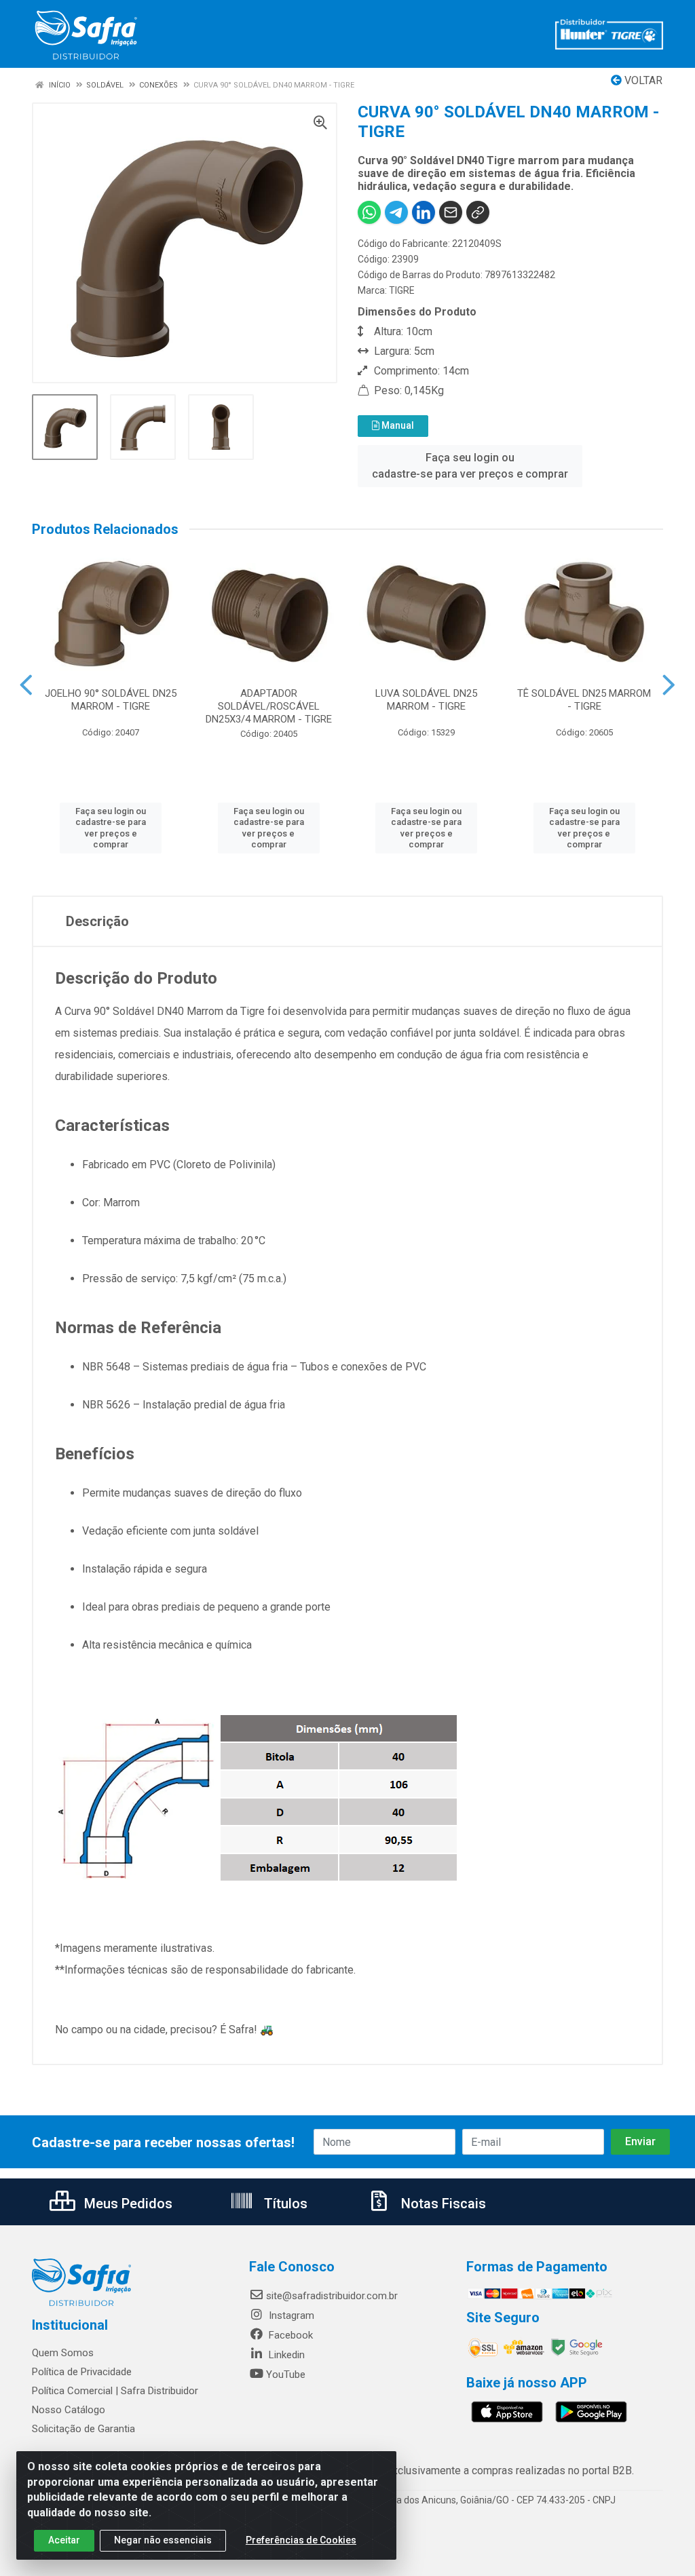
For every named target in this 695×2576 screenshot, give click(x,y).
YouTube (286, 2375)
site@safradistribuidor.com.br (332, 2296)
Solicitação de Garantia (83, 2429)
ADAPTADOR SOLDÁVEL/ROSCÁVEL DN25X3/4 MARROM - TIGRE (269, 706)
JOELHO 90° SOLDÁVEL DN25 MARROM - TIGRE (111, 700)
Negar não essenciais (163, 2540)
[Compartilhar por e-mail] (451, 212)
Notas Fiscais (442, 2204)
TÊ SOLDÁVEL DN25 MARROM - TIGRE (584, 700)
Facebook (289, 2335)
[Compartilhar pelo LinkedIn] (424, 212)
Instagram (290, 2315)
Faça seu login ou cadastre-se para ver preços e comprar (470, 466)
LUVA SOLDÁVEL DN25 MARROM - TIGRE (426, 700)
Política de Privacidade (82, 2372)
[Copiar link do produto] (478, 212)
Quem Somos (63, 2353)
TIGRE (402, 290)
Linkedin (285, 2355)
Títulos (284, 2204)
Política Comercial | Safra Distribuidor (115, 2391)
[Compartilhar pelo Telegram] (396, 212)
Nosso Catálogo (69, 2410)
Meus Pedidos (127, 2204)
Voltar (642, 80)
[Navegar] (26, 685)
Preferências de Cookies (301, 2540)
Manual (397, 425)
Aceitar (64, 2540)
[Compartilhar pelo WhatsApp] (369, 212)
